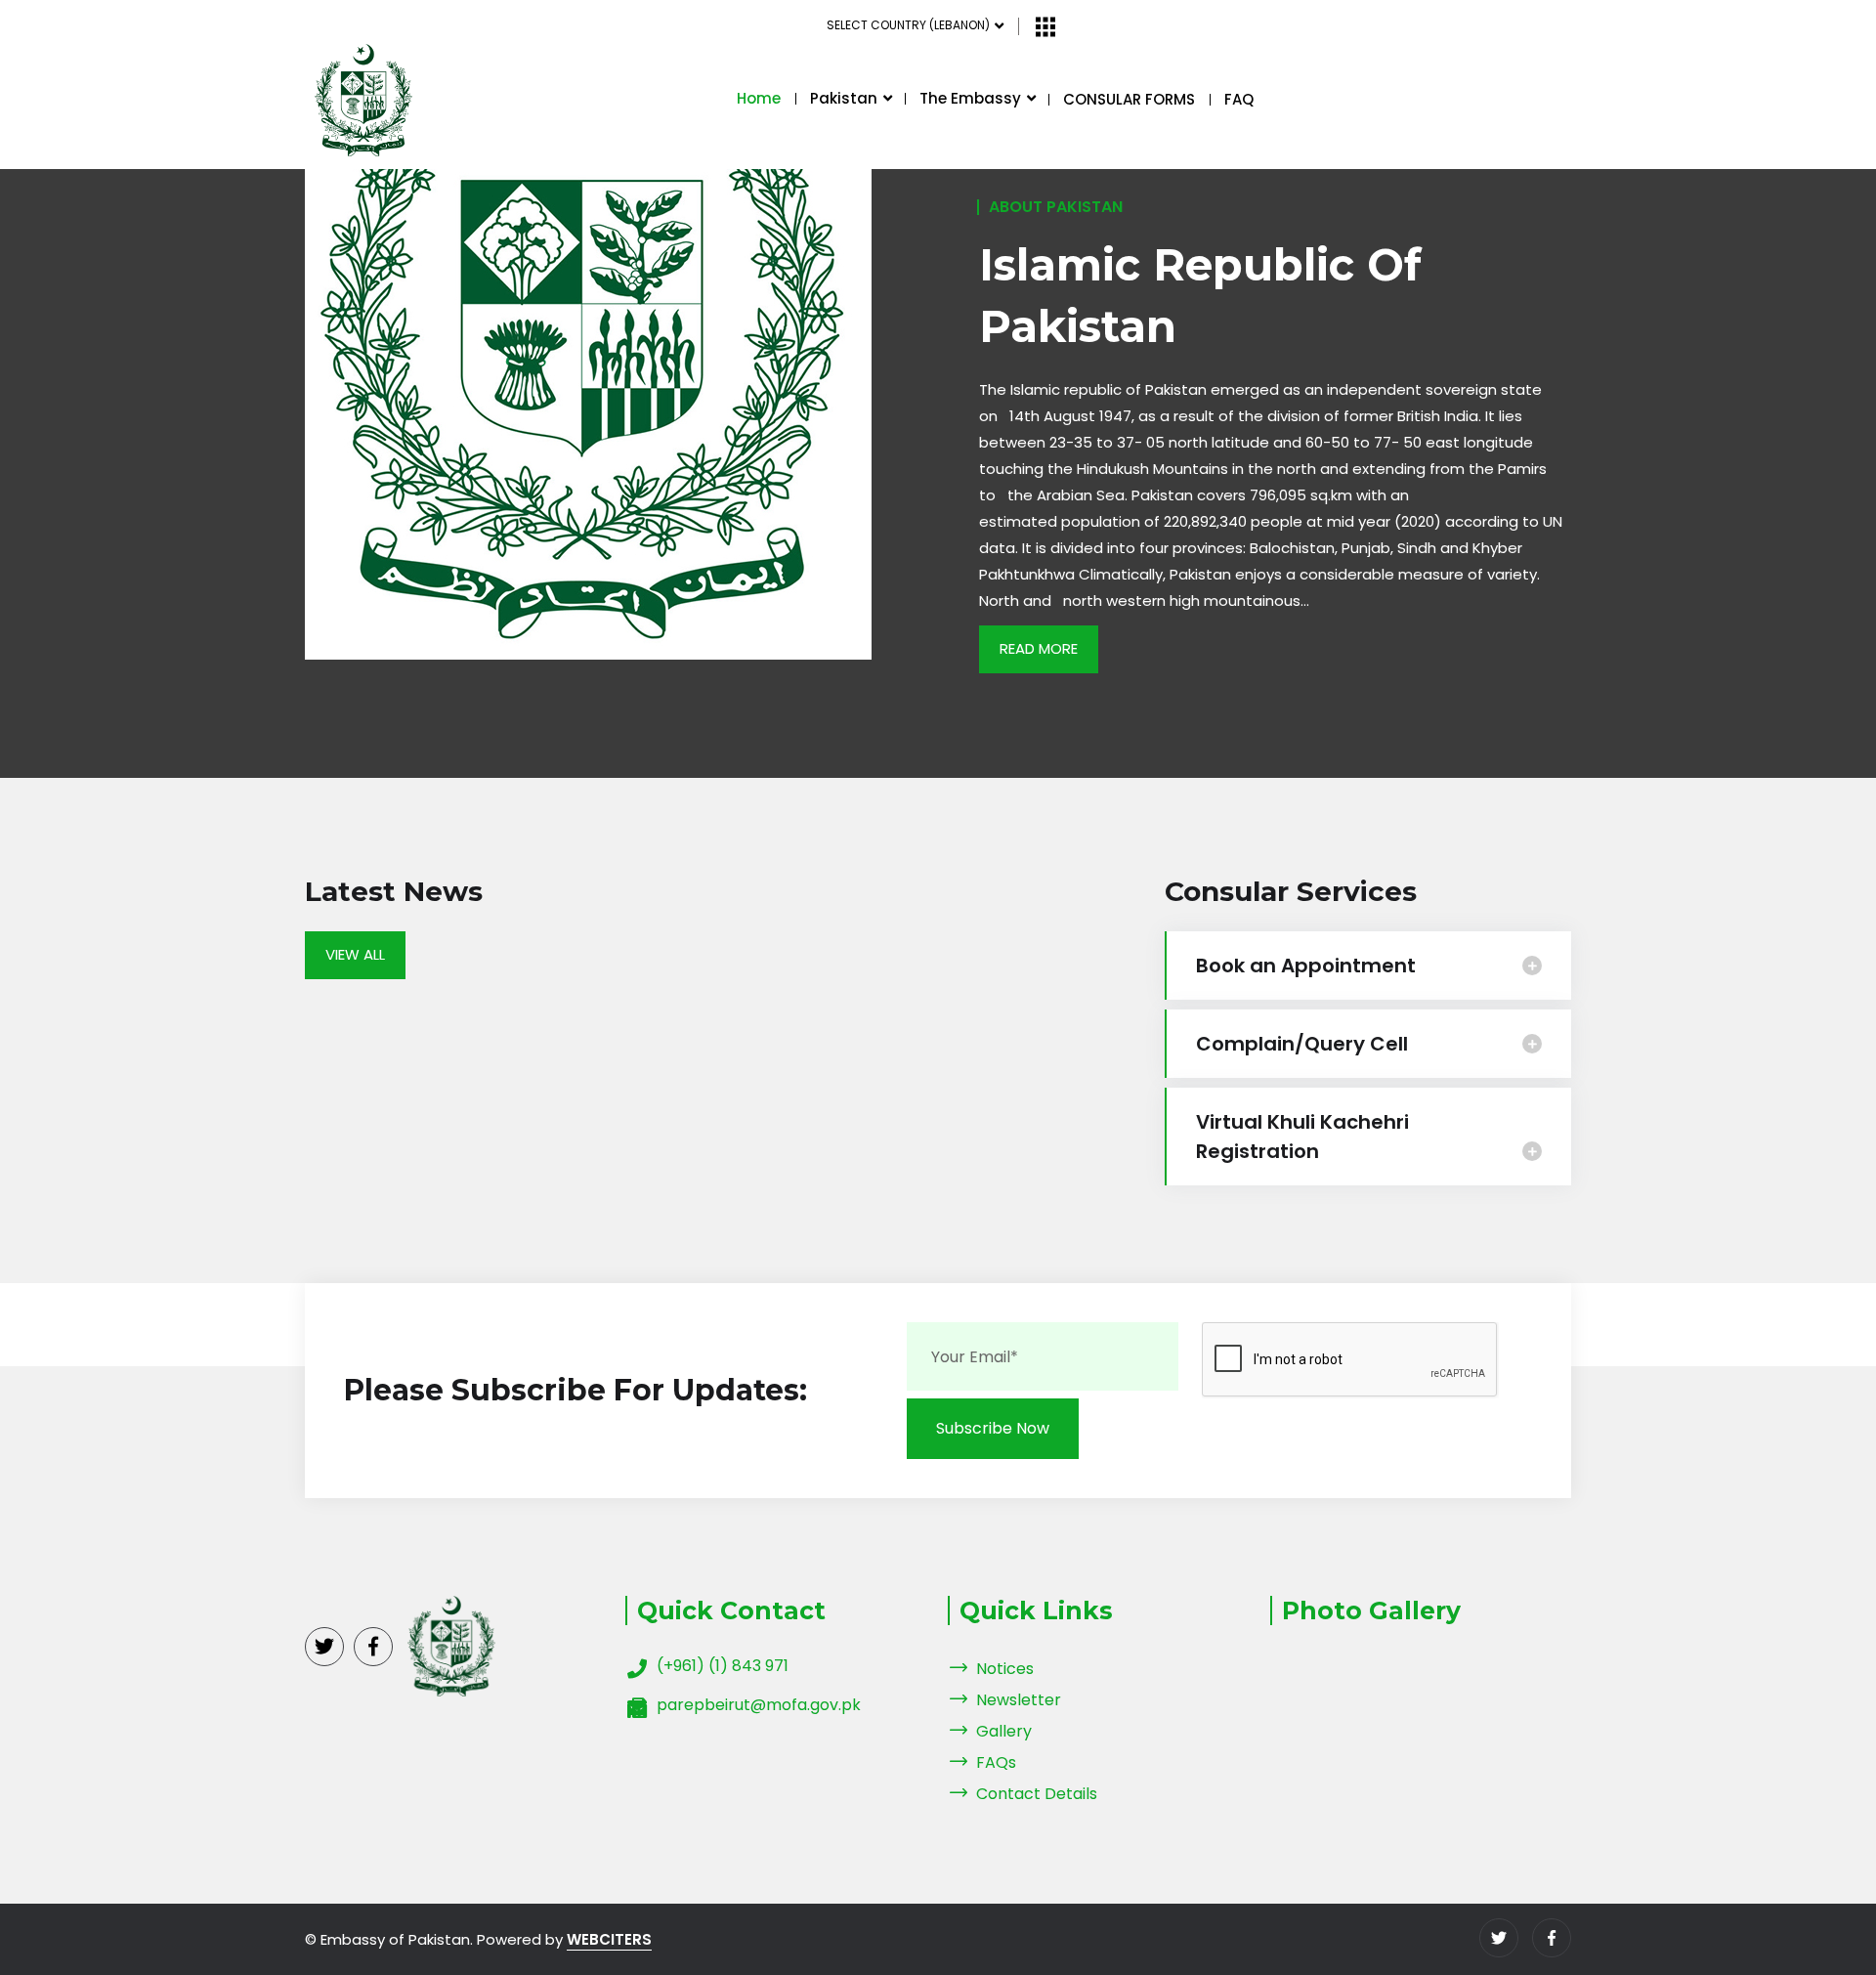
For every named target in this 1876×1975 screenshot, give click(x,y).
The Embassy (972, 98)
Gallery (1004, 1731)
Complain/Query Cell (1302, 1044)
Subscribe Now (993, 1428)
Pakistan (846, 98)
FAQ (1239, 99)
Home (759, 98)
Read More (1039, 648)
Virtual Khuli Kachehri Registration (1302, 1137)
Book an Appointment (1306, 966)
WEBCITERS (609, 1939)
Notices (1005, 1669)
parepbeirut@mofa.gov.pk (759, 1705)
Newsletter (1019, 1700)
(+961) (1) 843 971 (723, 1666)
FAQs (996, 1762)
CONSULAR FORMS (1129, 99)
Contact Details (1037, 1794)
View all (355, 954)
